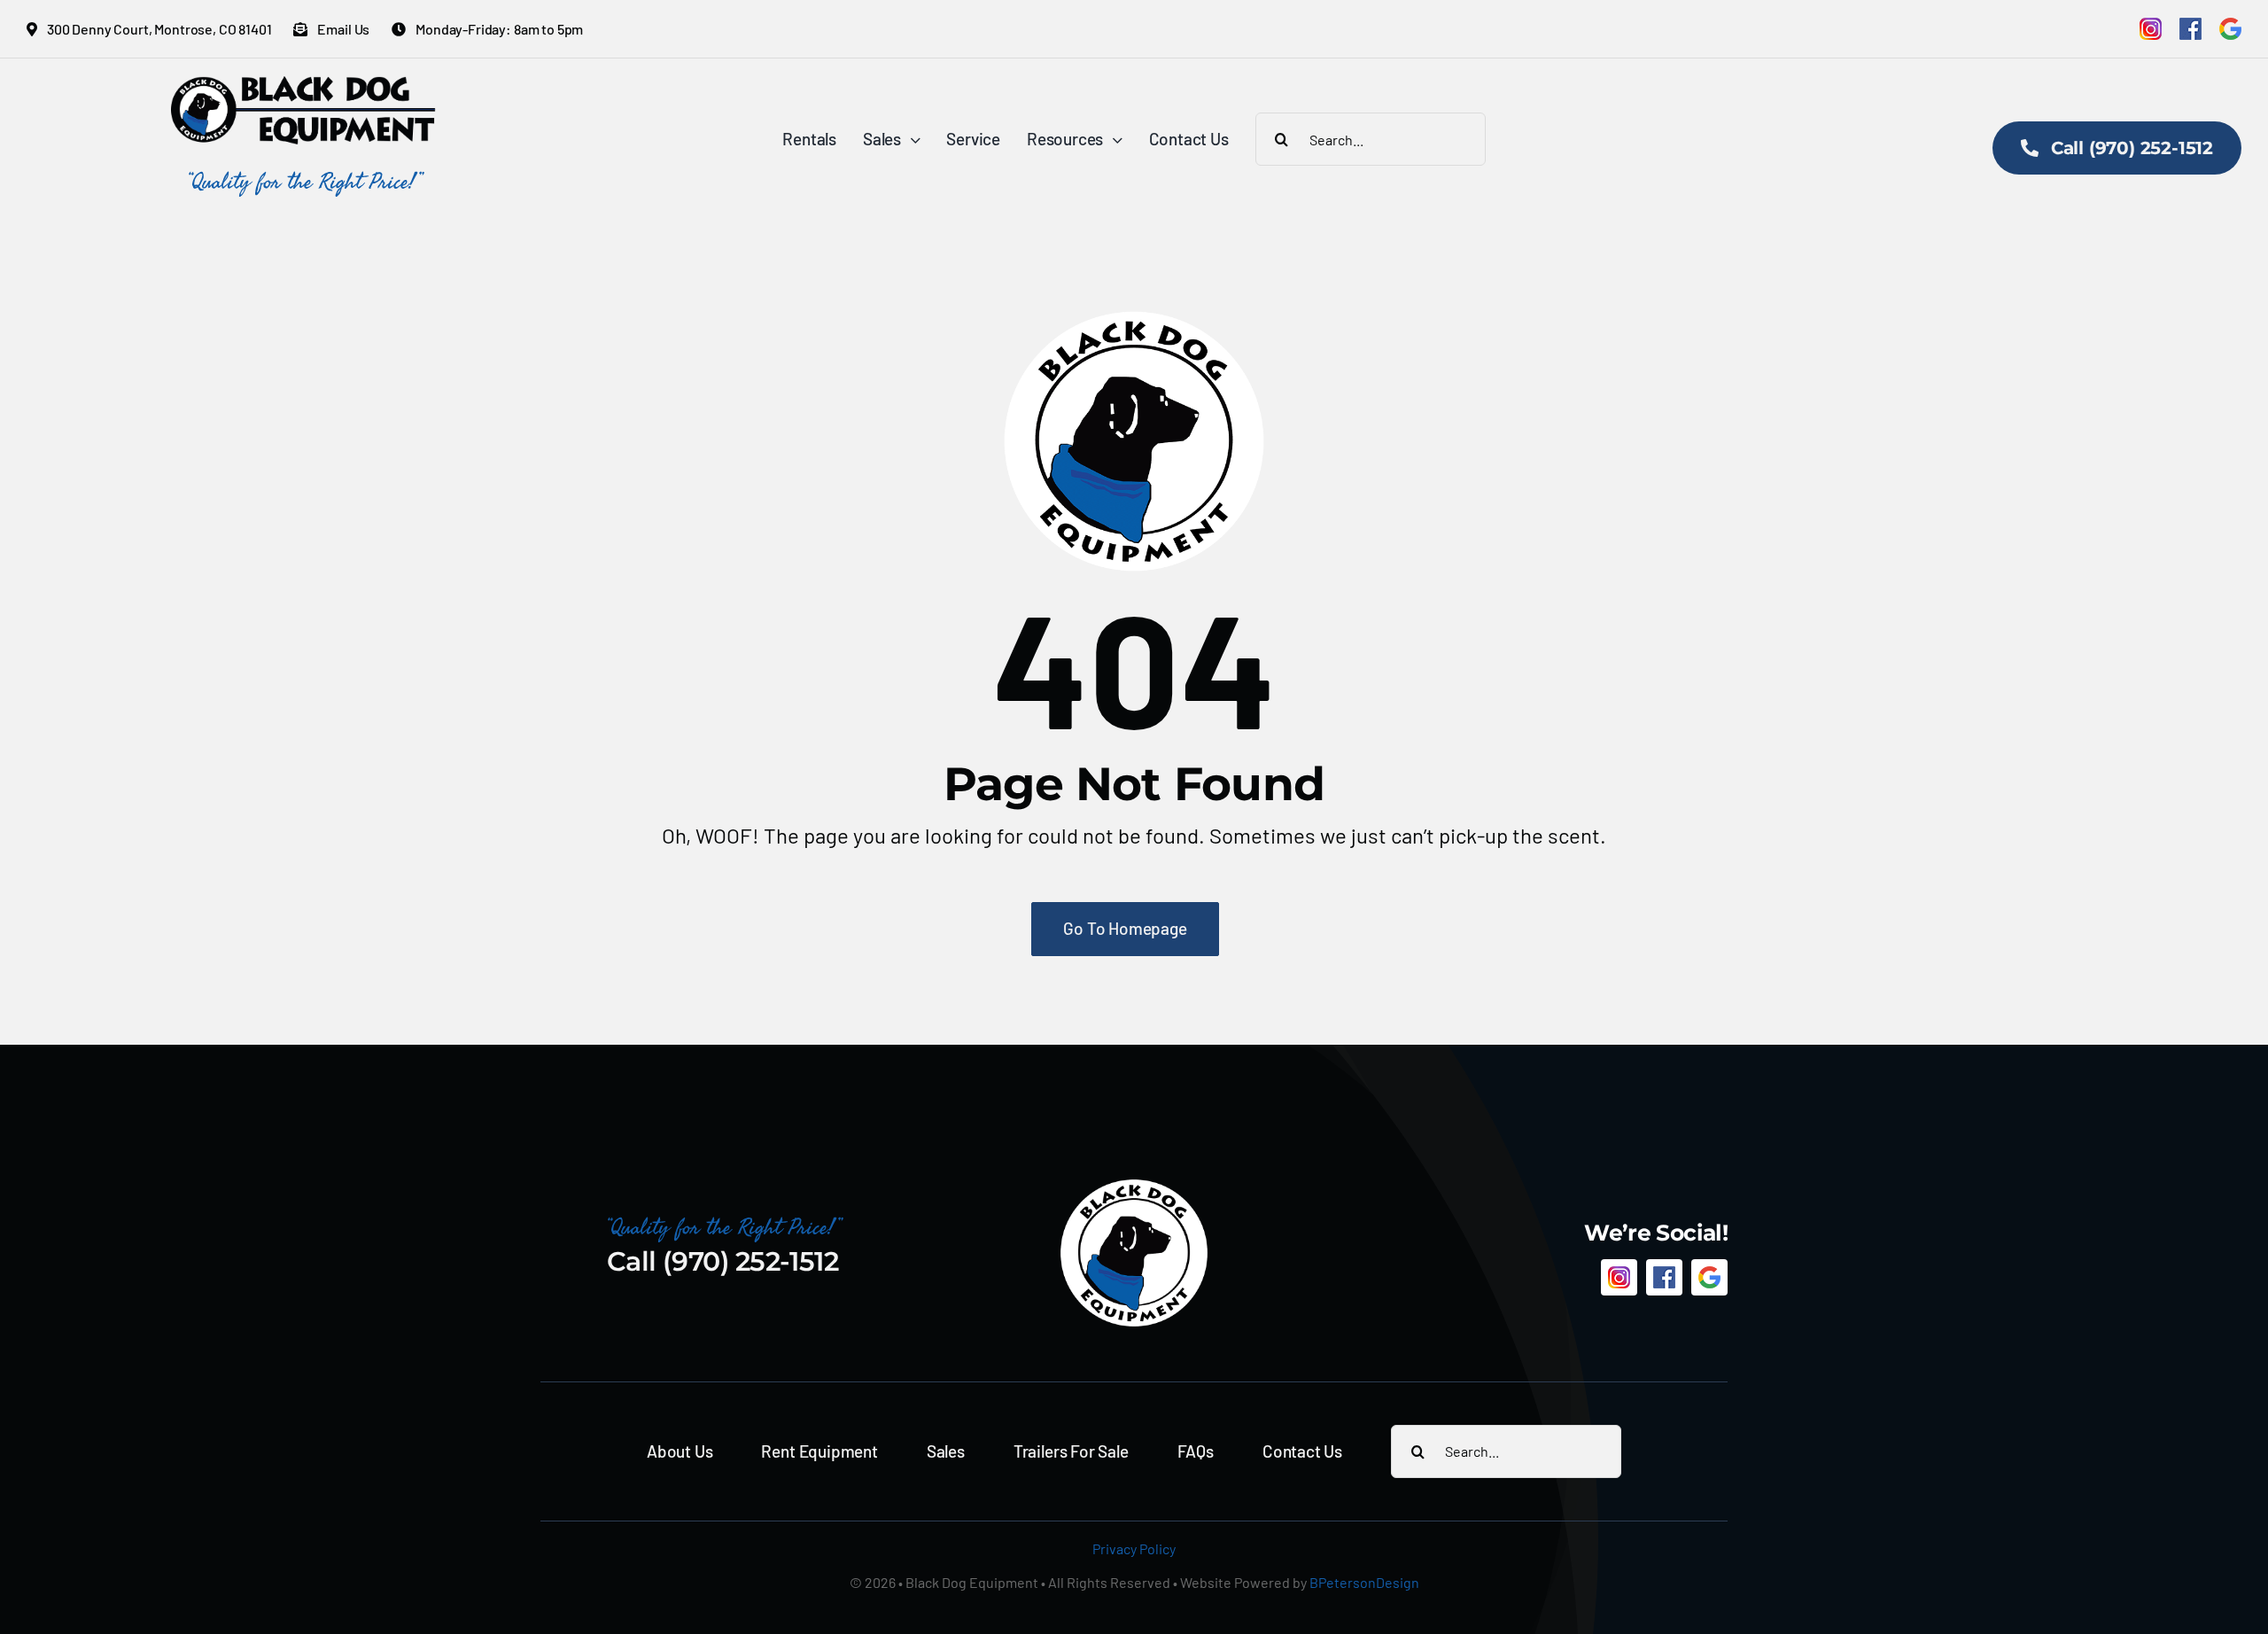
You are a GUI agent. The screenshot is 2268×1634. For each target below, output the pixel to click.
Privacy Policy (1134, 1548)
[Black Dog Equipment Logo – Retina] (304, 85)
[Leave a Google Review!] (2230, 29)
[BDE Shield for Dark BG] (1134, 1187)
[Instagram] (2151, 29)
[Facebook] (2190, 29)
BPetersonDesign (1364, 1582)
